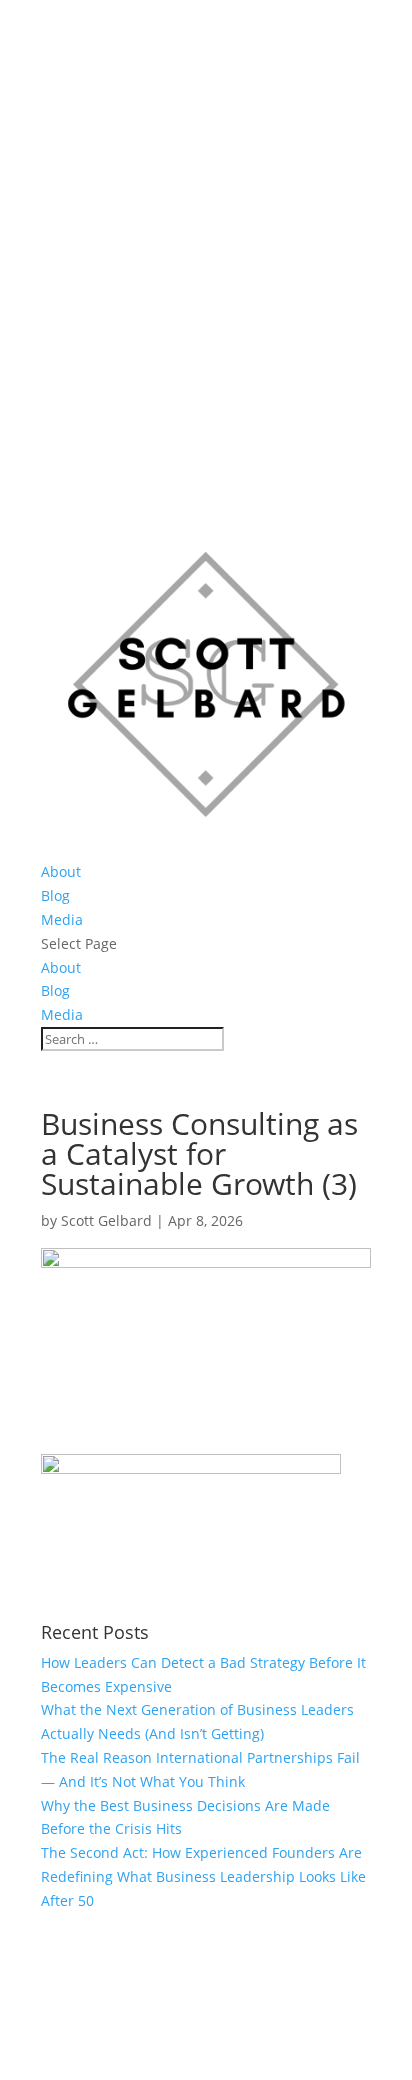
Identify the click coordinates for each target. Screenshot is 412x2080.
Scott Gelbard (106, 1220)
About (61, 871)
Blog (55, 895)
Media (62, 919)
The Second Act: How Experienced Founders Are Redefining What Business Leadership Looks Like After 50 (203, 1876)
